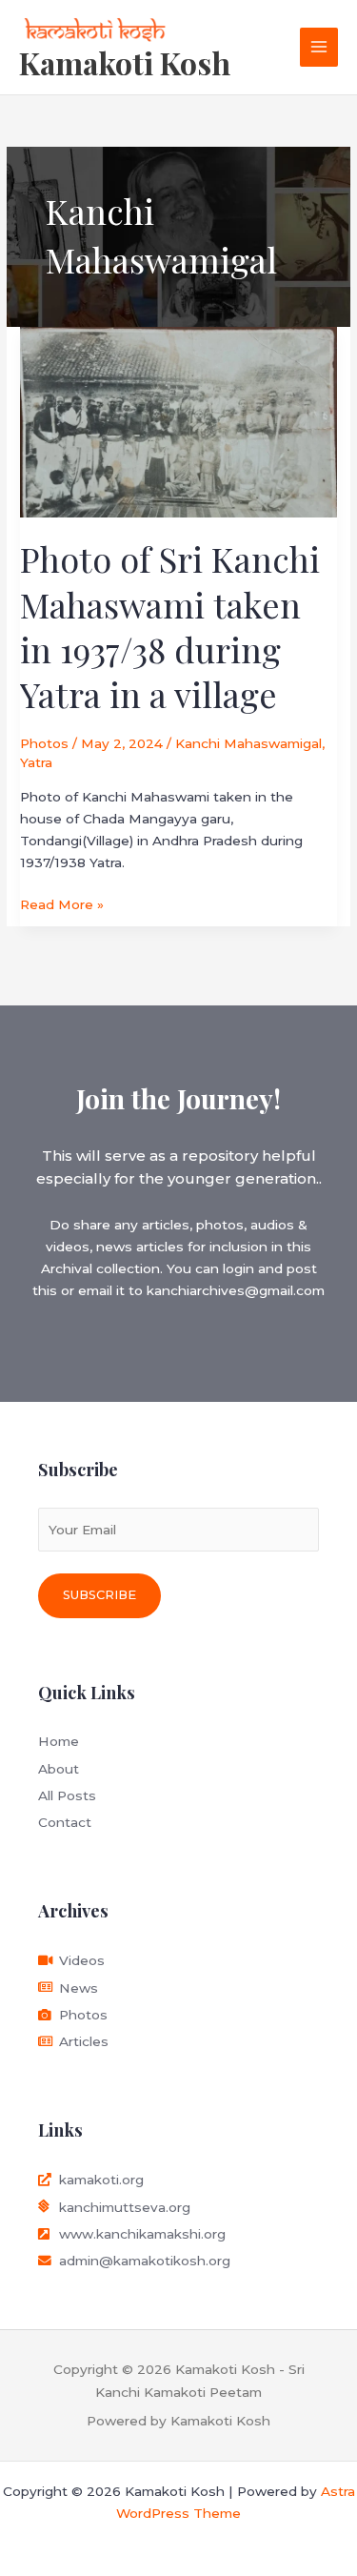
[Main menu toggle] (319, 47)
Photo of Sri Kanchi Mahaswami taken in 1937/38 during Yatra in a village (170, 626)
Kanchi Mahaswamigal (248, 743)
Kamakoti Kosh (125, 62)
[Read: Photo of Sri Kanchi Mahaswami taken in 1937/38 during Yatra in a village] (178, 420)
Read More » (62, 903)
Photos (44, 743)
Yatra (36, 762)
